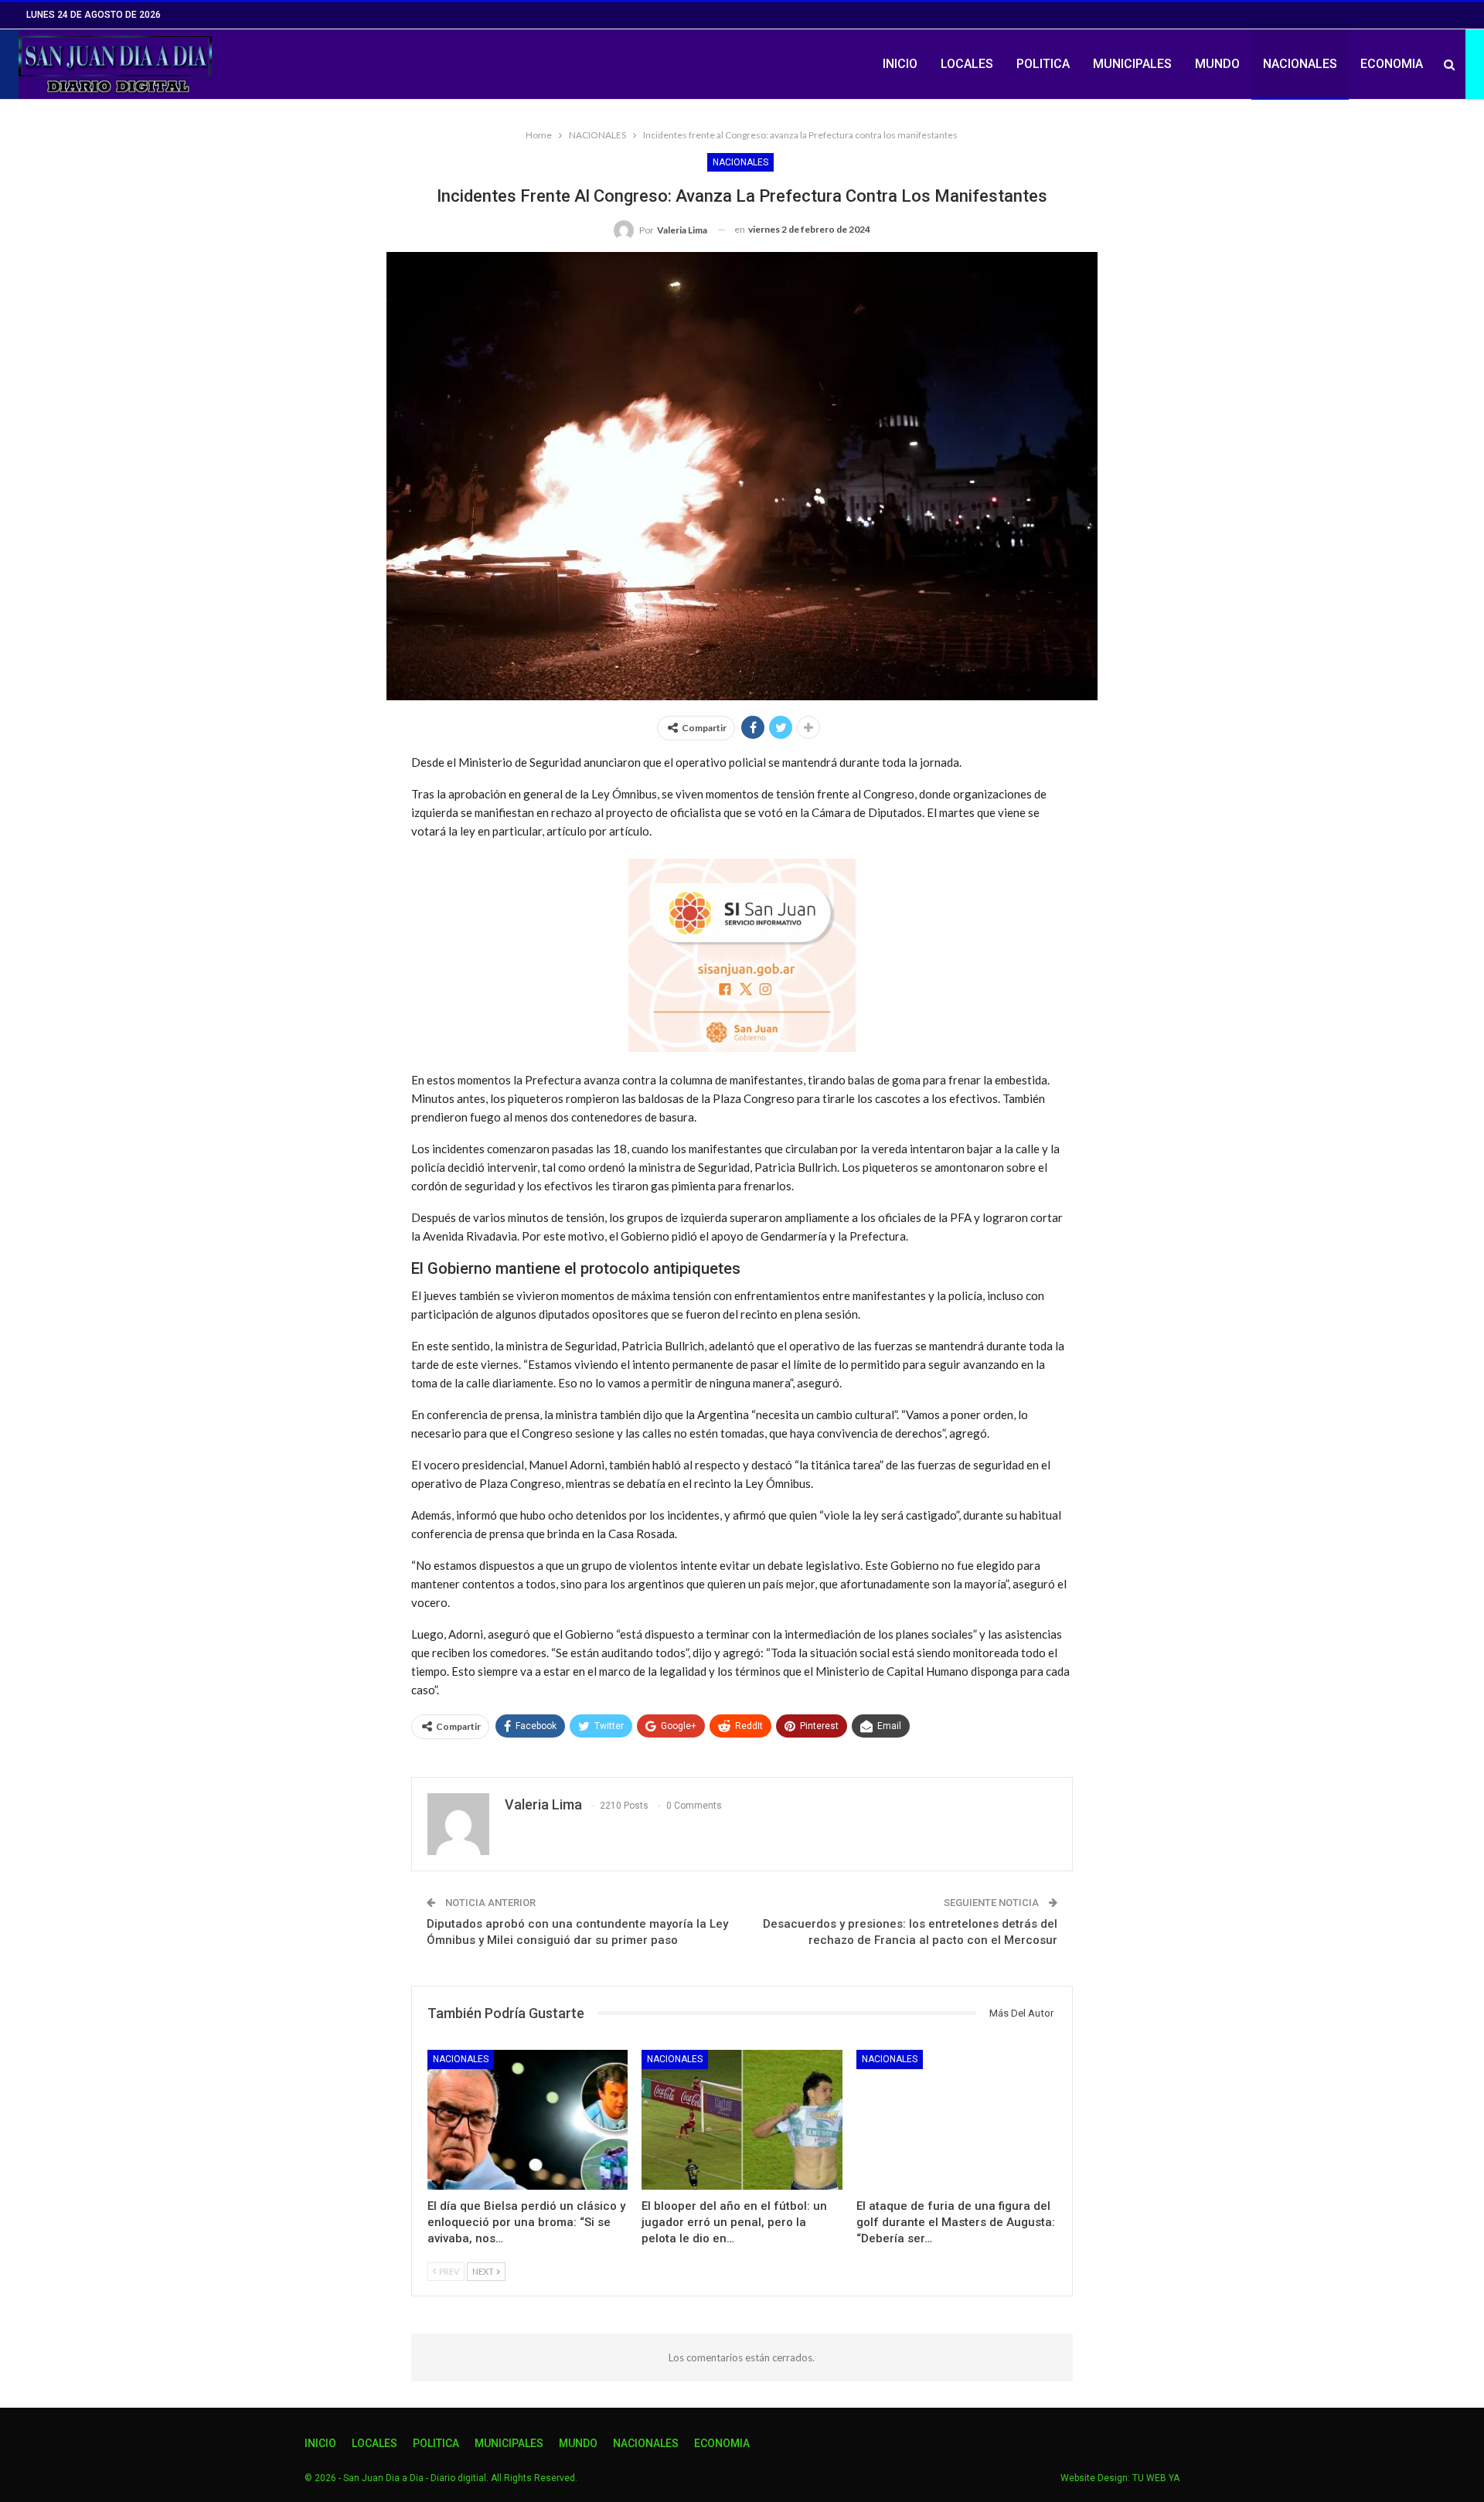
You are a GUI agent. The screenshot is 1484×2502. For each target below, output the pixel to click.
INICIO (900, 64)
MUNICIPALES (1132, 64)
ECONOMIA (1392, 64)
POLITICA (1043, 64)
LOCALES (967, 64)
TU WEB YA (1156, 2478)
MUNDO (1217, 64)
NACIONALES (1300, 64)
